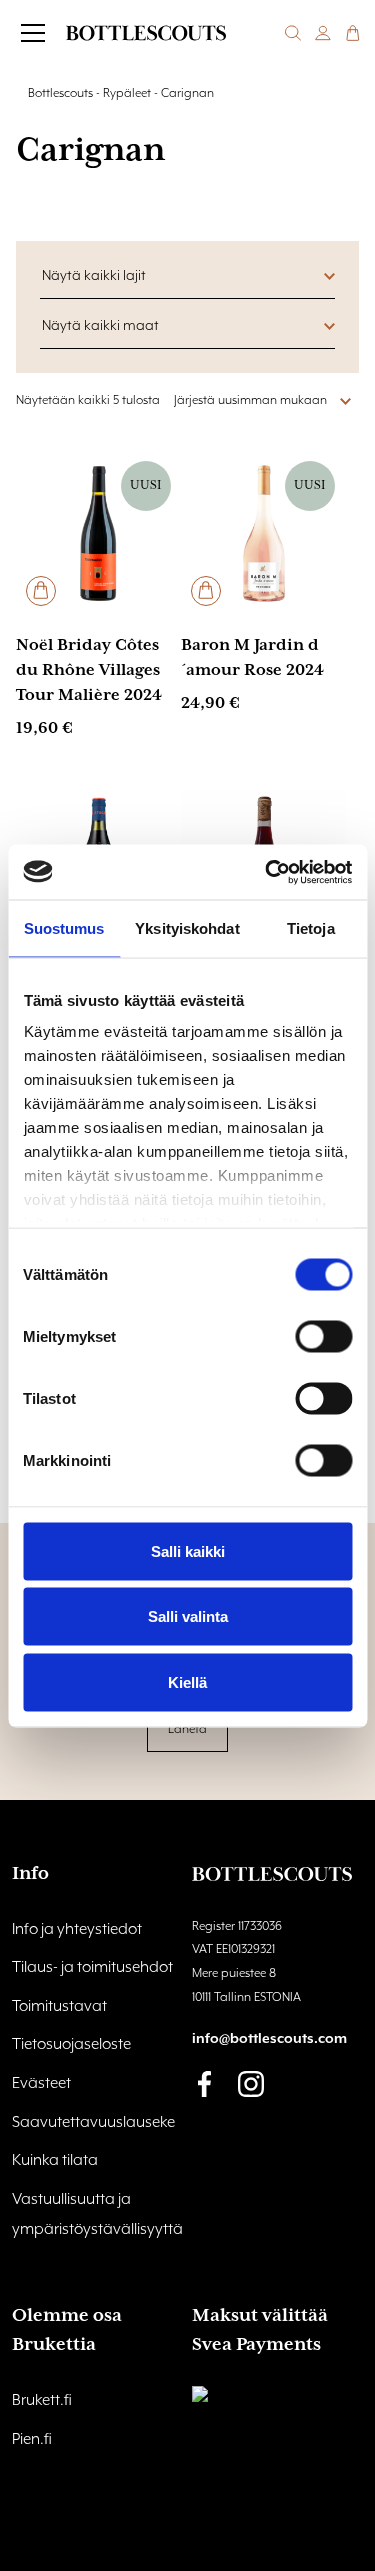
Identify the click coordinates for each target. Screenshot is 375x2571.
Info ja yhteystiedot (77, 1930)
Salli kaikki (188, 1550)
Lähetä (187, 1729)
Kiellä (187, 1681)
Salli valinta (188, 1616)
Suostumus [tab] (64, 928)
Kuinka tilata (55, 2161)
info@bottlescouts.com (269, 2039)
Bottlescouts (60, 93)
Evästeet (41, 2084)
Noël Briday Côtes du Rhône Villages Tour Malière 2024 (89, 671)
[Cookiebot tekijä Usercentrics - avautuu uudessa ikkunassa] (267, 872)
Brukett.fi (42, 2401)
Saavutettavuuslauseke (93, 2123)
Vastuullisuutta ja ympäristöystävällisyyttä (97, 2215)
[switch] (323, 1336)
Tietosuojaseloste (71, 2045)
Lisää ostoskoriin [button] (41, 591)
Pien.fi (32, 2440)
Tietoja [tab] (311, 928)
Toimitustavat (59, 2007)
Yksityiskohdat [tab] (187, 928)
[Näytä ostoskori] (353, 33)
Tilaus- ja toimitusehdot (92, 1968)
